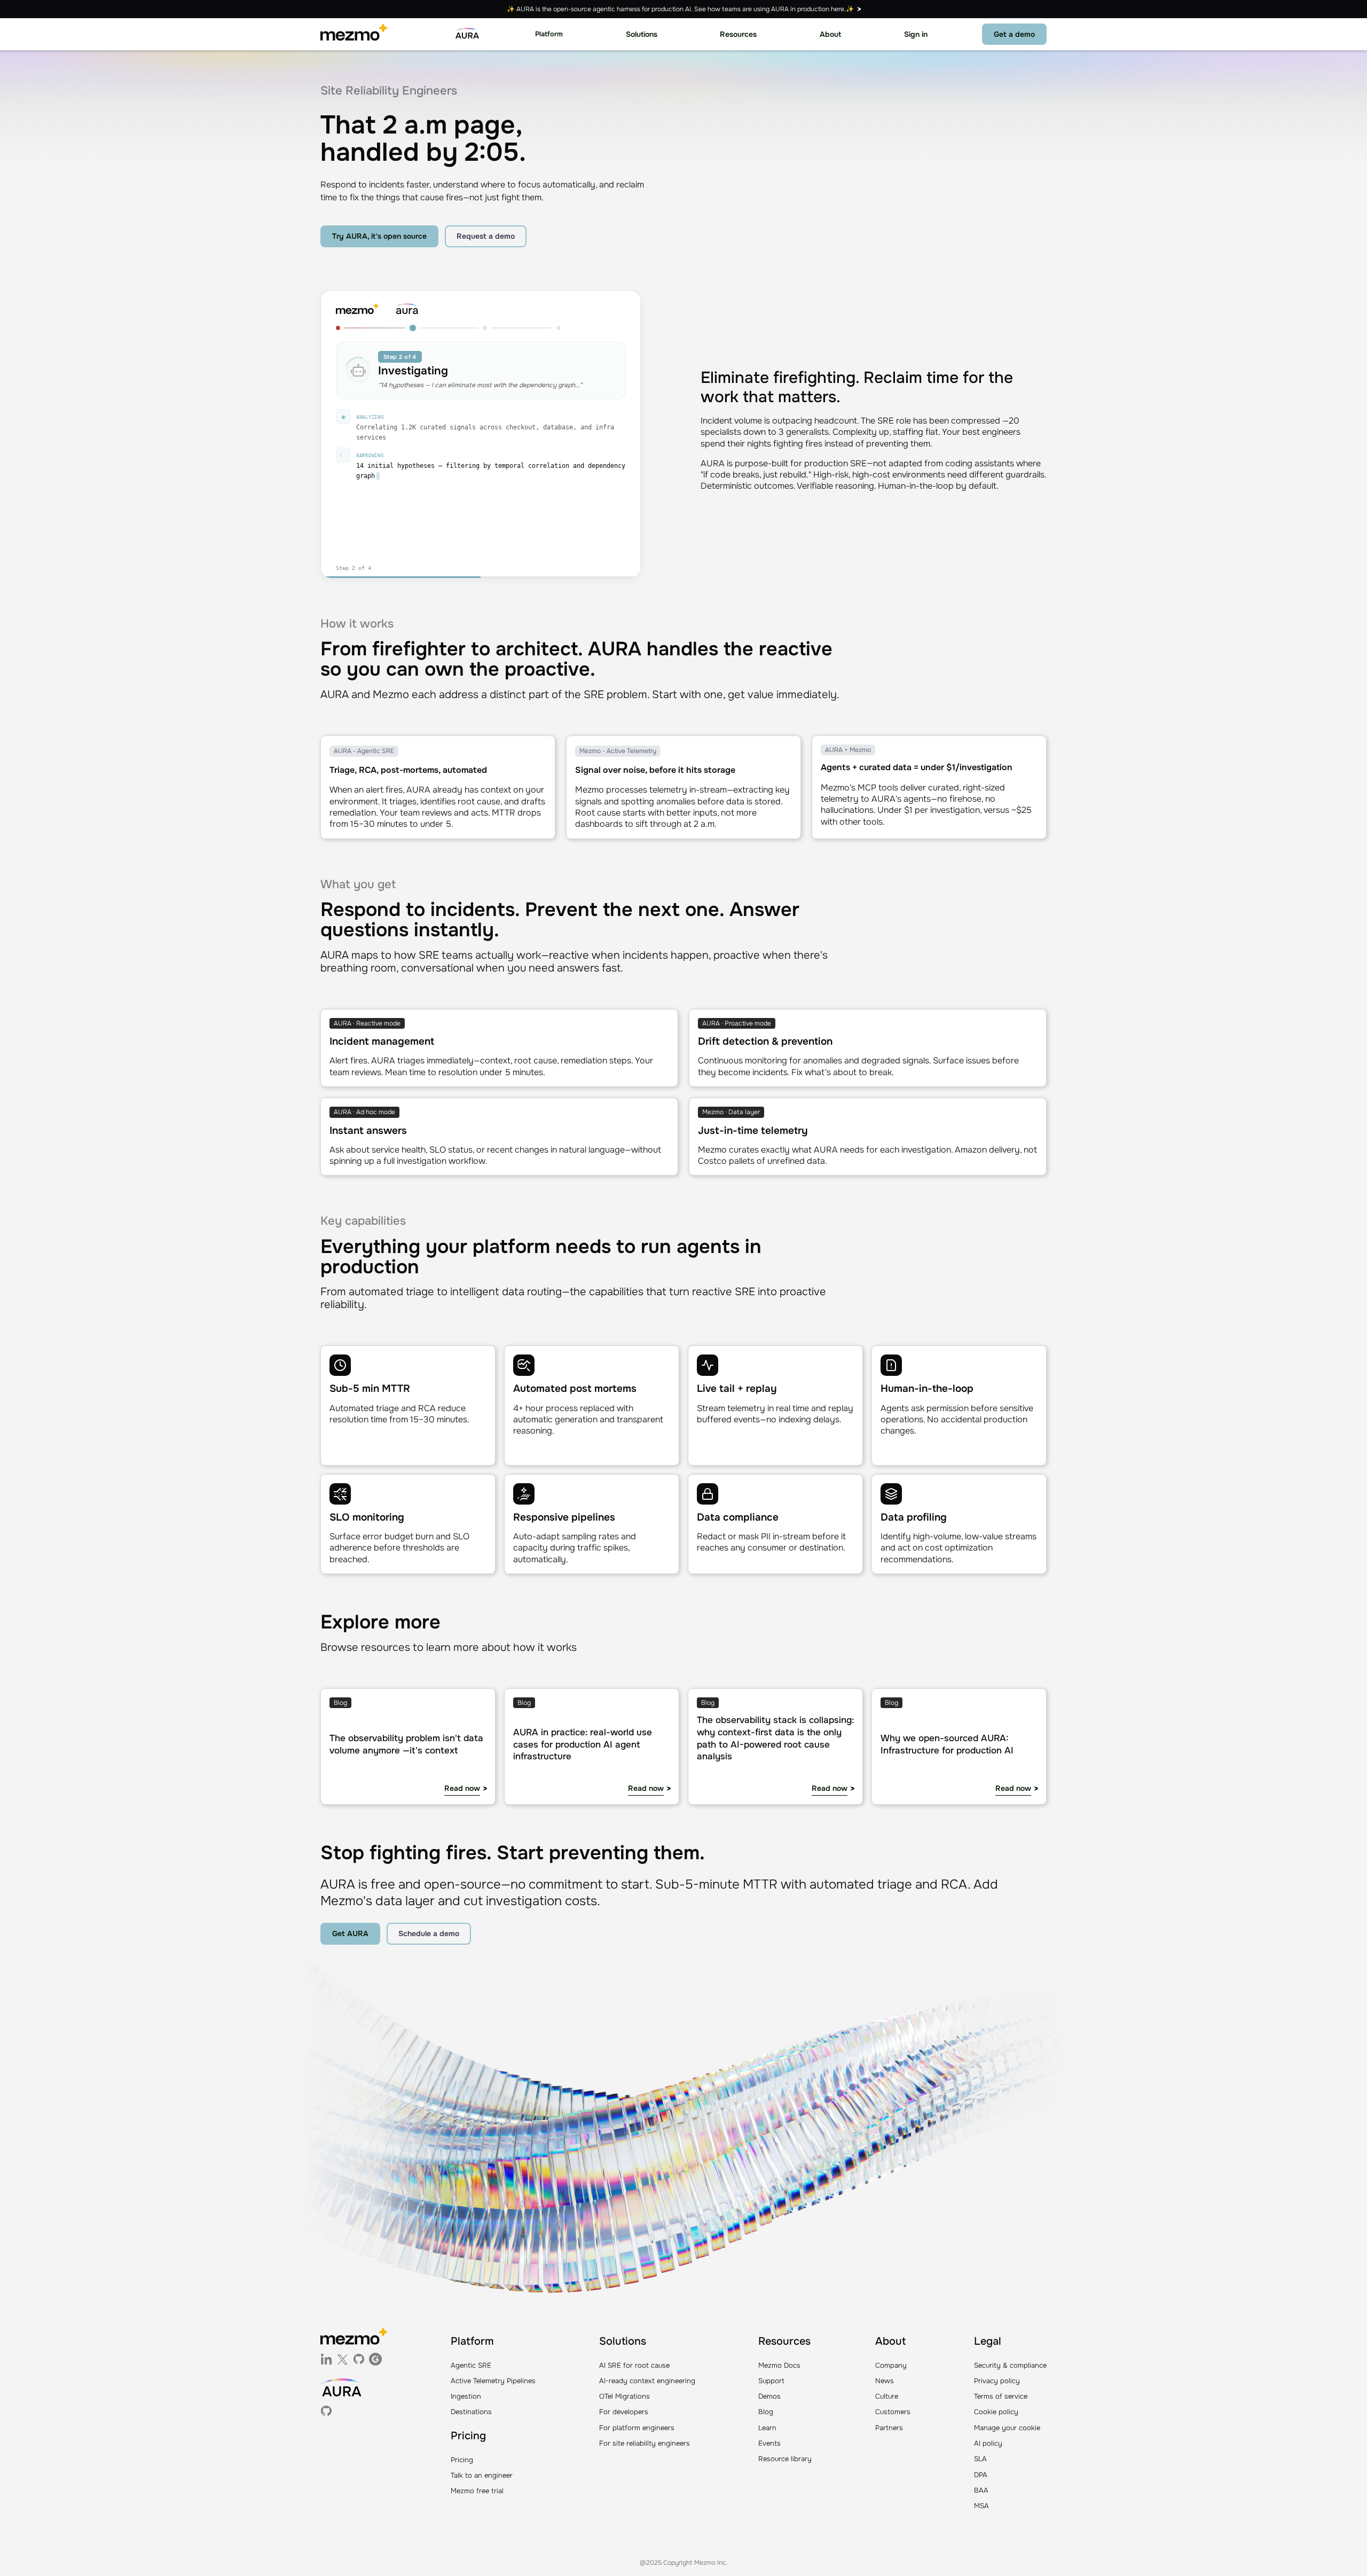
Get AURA (350, 1933)
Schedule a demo (429, 1933)
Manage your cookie (1007, 2428)
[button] (549, 34)
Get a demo (1014, 34)
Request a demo (486, 236)
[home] (354, 34)
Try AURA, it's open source (379, 236)
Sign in (916, 34)
